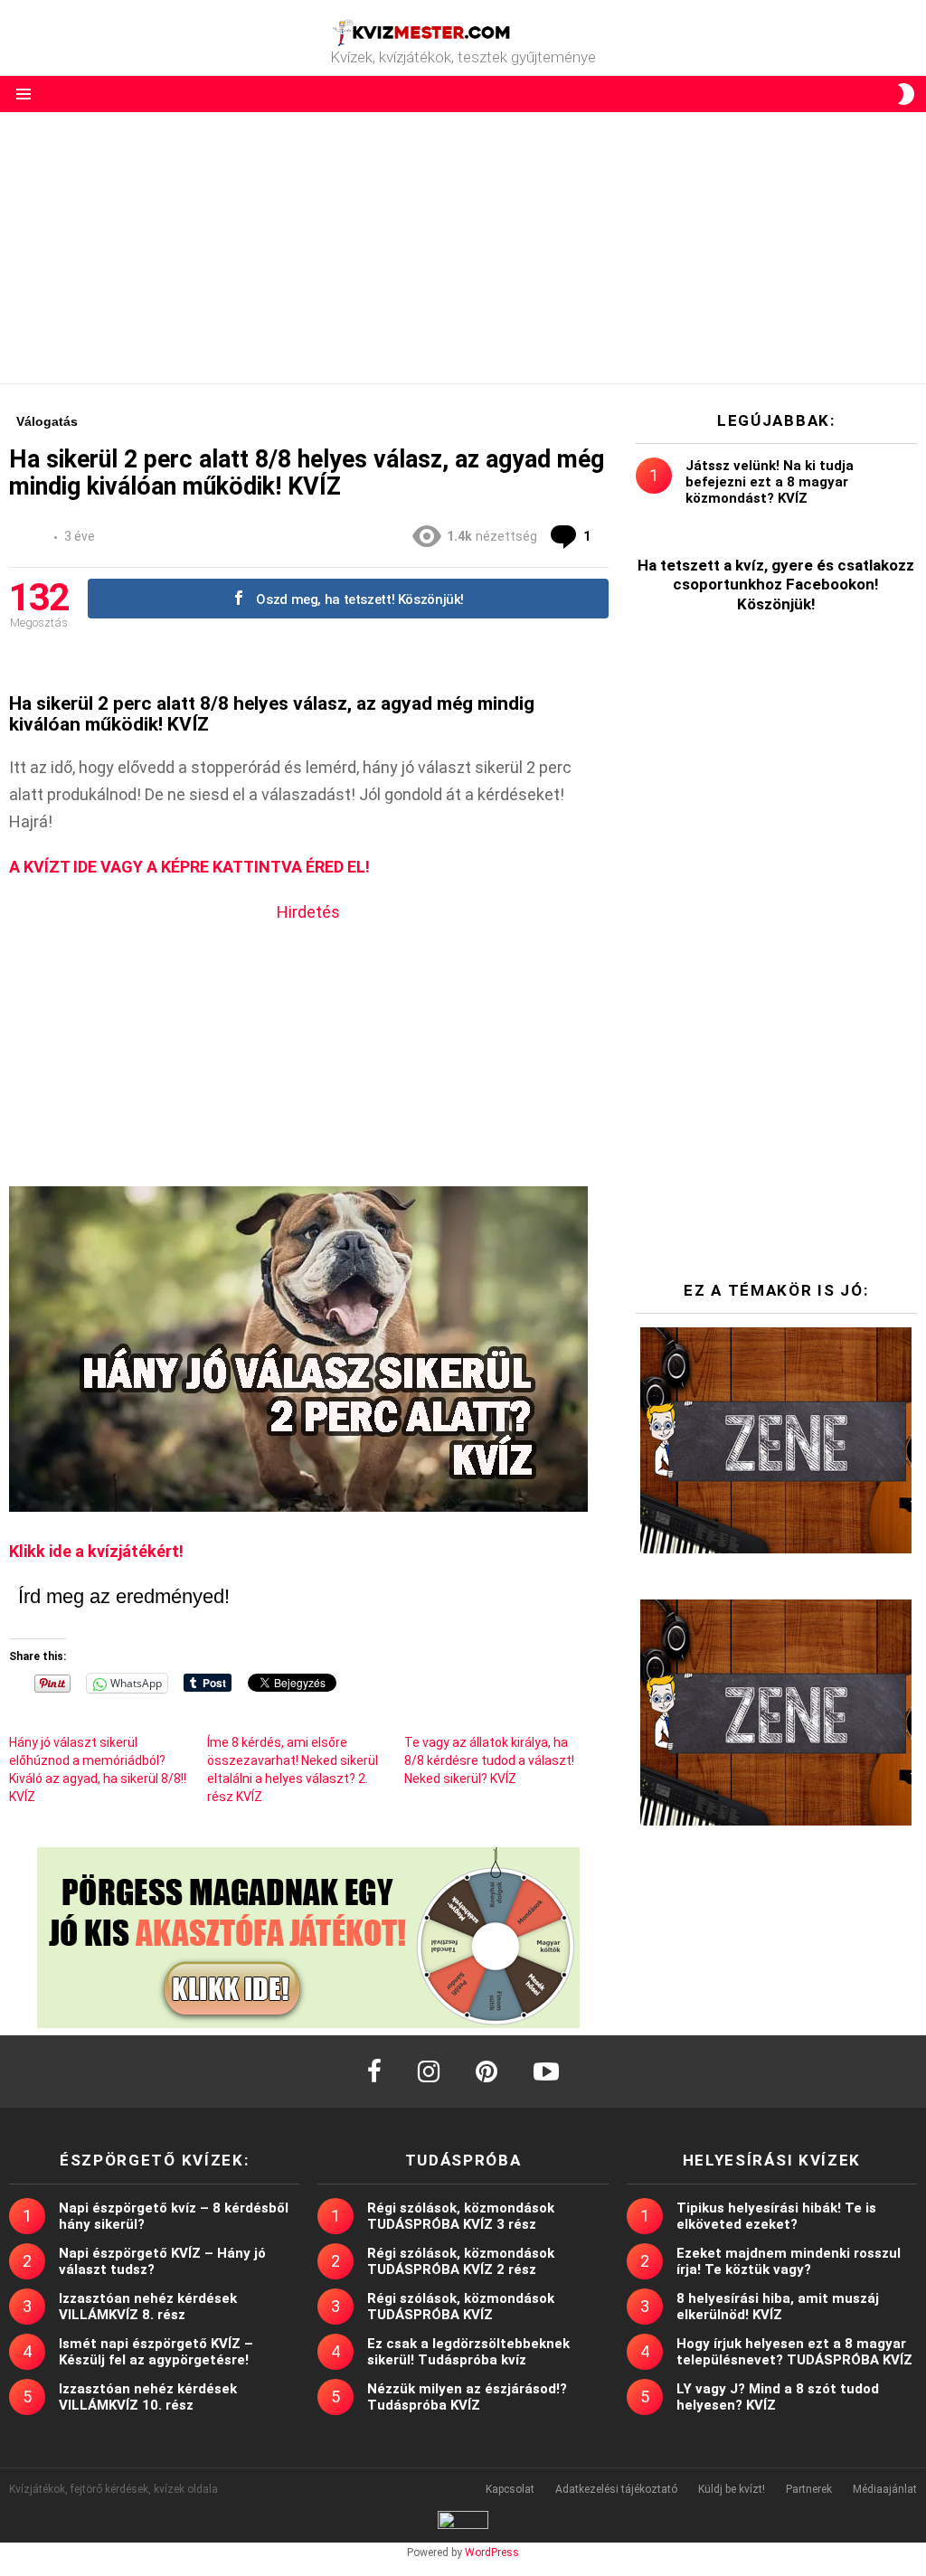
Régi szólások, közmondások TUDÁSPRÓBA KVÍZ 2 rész (461, 2261)
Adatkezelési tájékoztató (616, 2489)
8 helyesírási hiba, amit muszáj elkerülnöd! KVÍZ (778, 2307)
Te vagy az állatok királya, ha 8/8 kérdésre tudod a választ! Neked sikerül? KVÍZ (489, 1760)
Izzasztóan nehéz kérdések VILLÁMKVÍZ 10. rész (148, 2397)
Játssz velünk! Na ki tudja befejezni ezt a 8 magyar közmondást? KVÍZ (770, 482)
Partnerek (809, 2489)
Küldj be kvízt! (732, 2489)
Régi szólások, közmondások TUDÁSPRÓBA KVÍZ (461, 2307)
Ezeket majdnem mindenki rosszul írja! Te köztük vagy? (789, 2261)
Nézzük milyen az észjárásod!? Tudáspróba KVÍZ (467, 2397)
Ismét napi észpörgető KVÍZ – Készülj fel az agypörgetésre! (156, 2352)
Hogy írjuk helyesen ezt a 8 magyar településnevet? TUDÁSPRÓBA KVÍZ (794, 2352)
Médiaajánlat (885, 2489)
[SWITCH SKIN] (906, 94)
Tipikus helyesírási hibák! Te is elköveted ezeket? (776, 2216)
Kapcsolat (510, 2489)
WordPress (492, 2552)
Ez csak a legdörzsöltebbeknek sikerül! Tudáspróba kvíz (468, 2352)
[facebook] (374, 2071)
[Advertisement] (463, 248)
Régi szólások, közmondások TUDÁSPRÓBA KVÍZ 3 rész (461, 2216)
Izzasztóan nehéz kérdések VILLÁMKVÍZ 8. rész (148, 2307)
